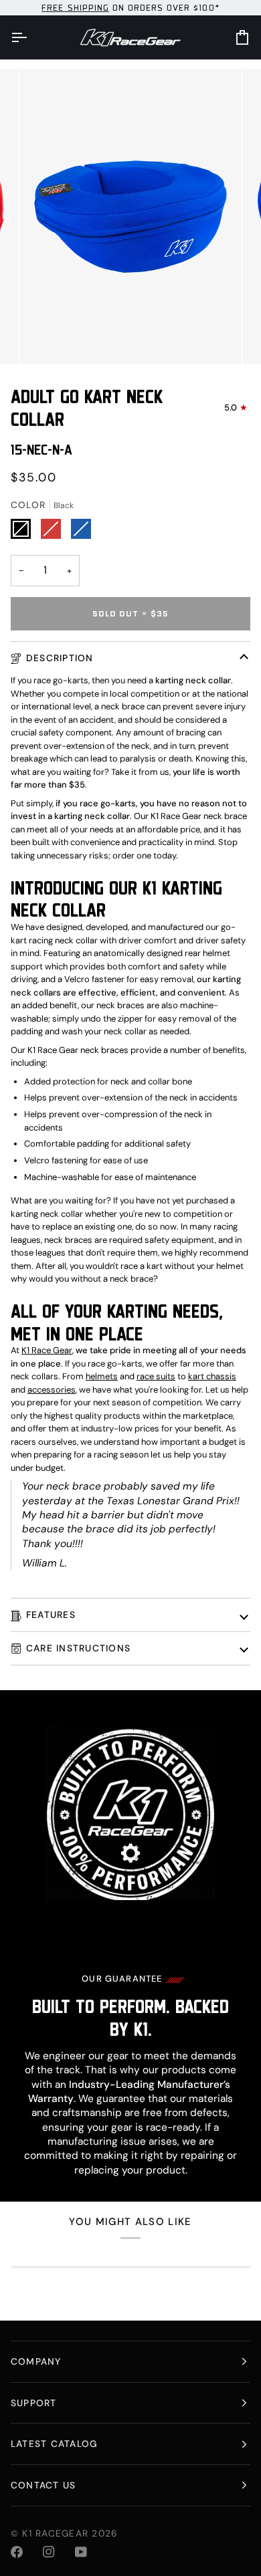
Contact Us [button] (43, 2485)
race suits (156, 1376)
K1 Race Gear (47, 1350)
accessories (52, 1390)
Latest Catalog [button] (54, 2444)
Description (60, 658)
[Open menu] (31, 37)
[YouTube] (81, 2552)
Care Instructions (78, 1648)
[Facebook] (17, 2552)
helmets (102, 1376)
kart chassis (212, 1376)
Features (51, 1615)
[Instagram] (49, 2552)
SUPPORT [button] (34, 2403)
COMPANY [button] (36, 2361)
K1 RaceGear (55, 2533)
